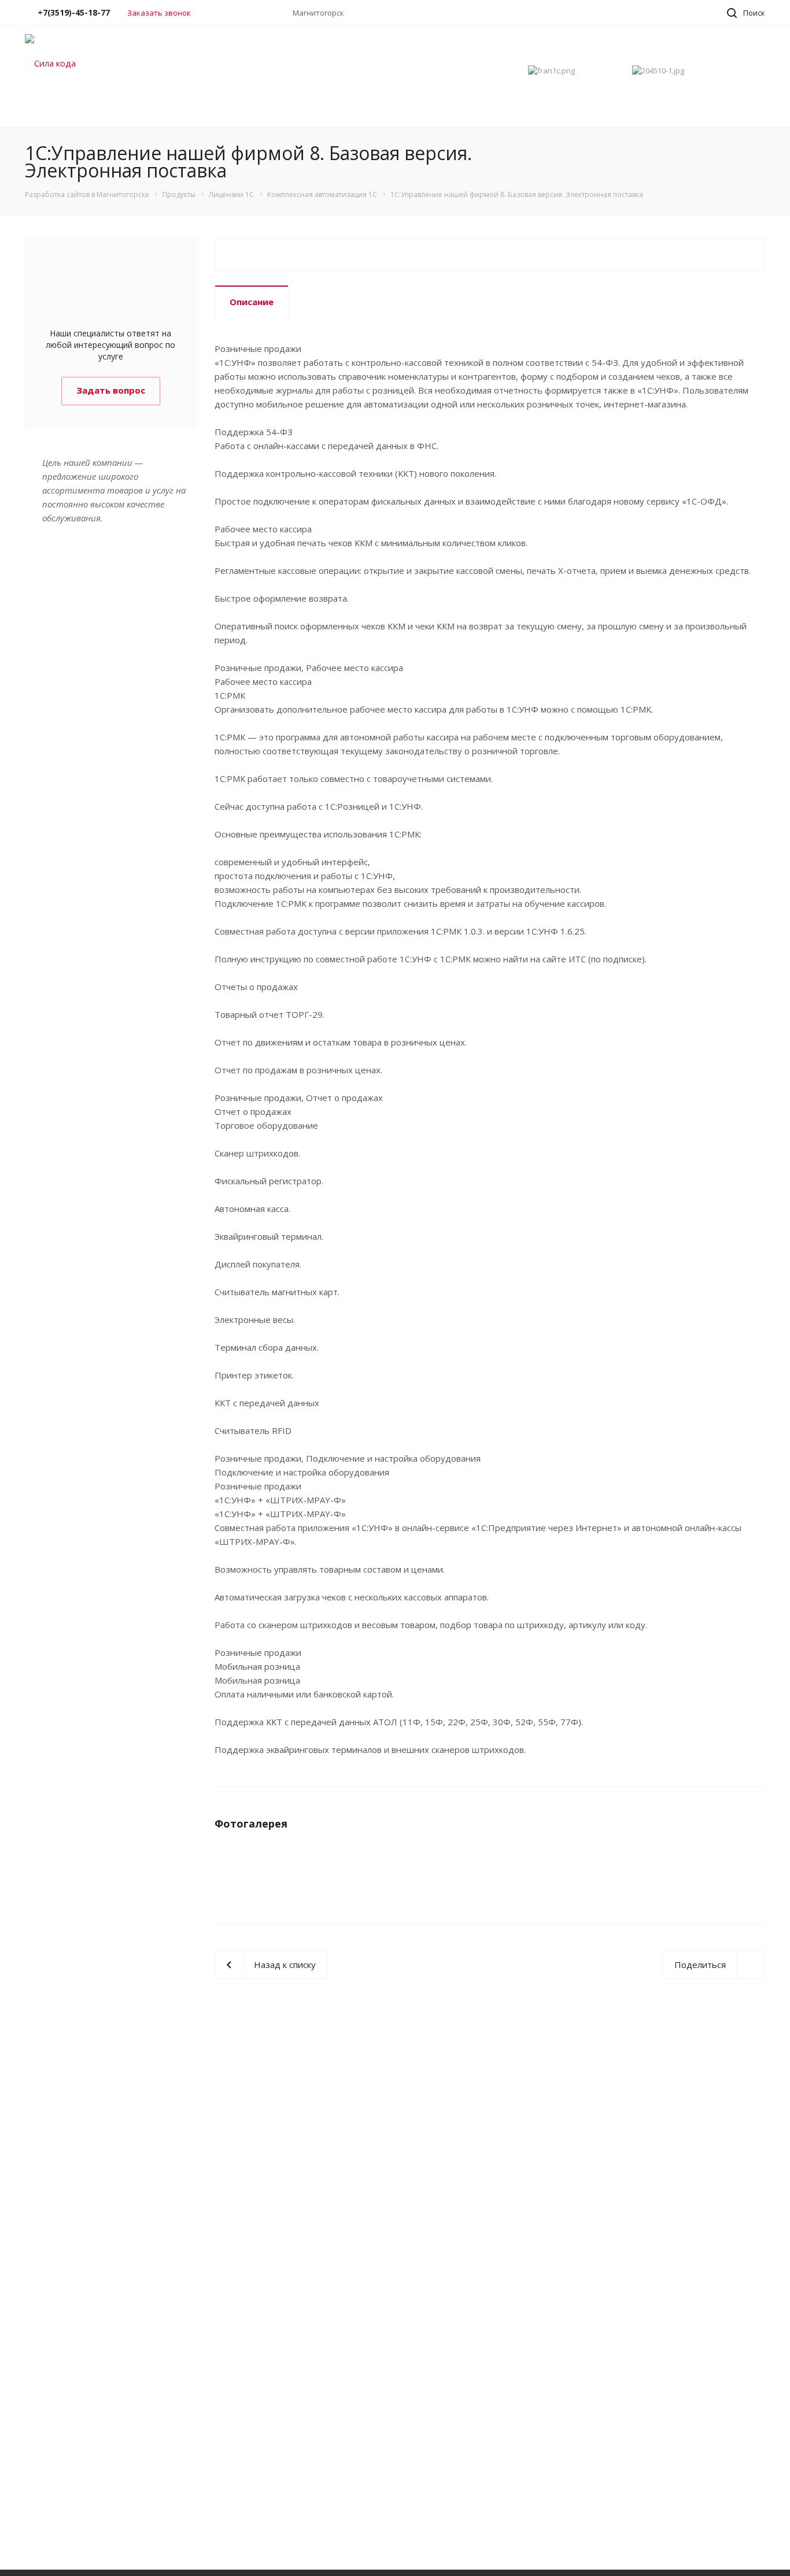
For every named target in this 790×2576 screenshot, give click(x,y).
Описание (252, 302)
